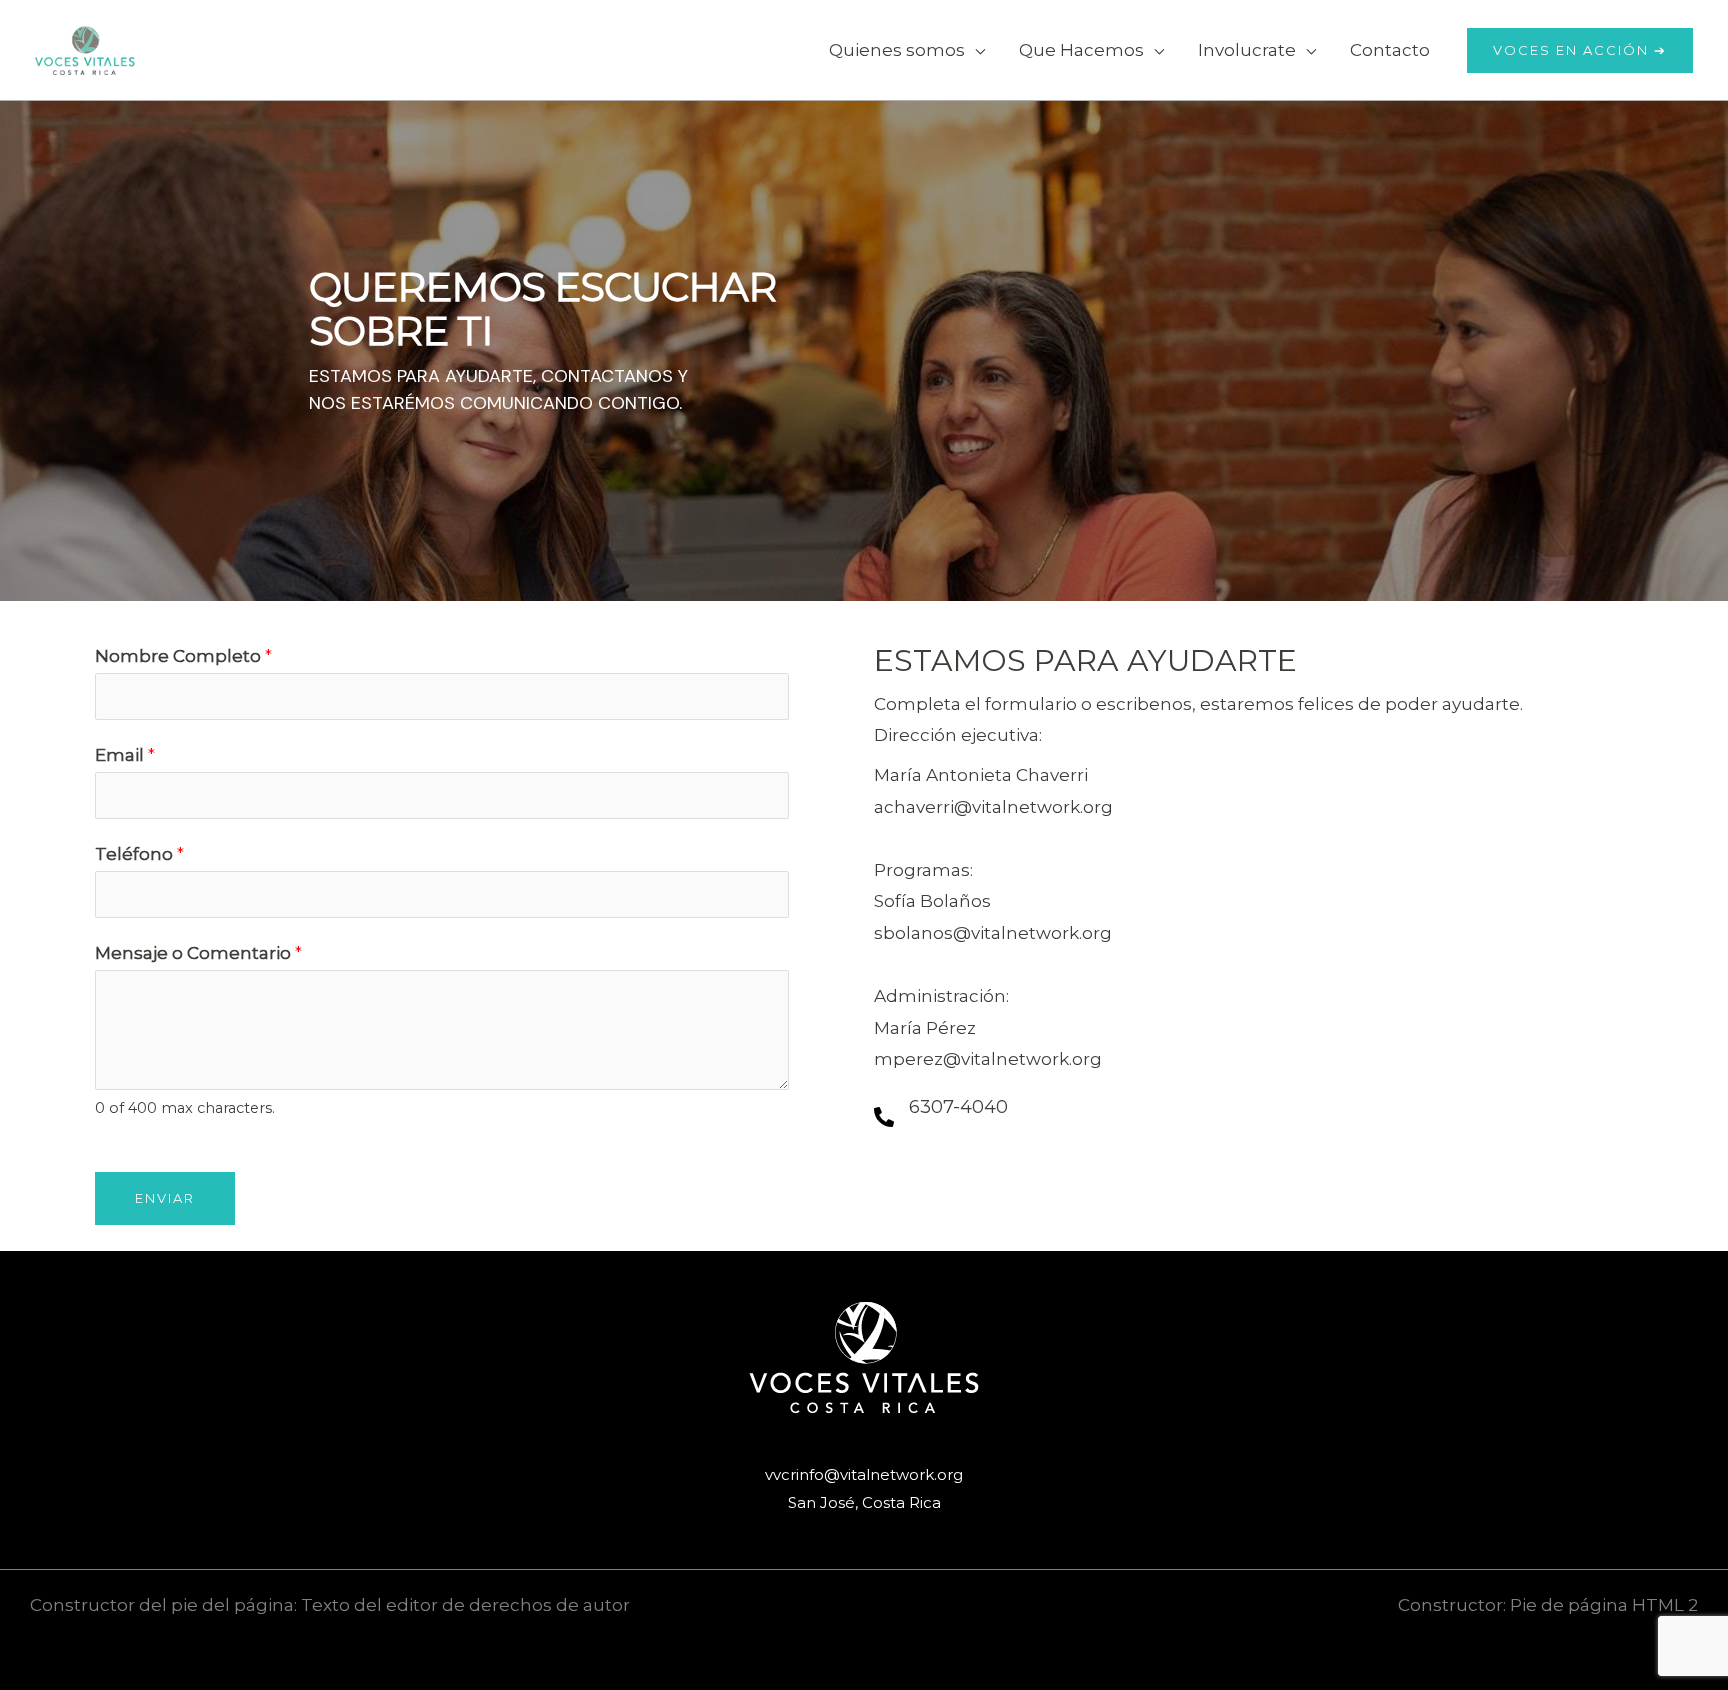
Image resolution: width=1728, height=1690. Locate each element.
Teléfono (139, 854)
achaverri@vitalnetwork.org (993, 807)
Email (125, 755)
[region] (864, 351)
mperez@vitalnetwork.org (988, 1059)
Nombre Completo (183, 656)
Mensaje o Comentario (198, 953)
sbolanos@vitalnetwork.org (993, 933)
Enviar (165, 1198)
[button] (975, 50)
